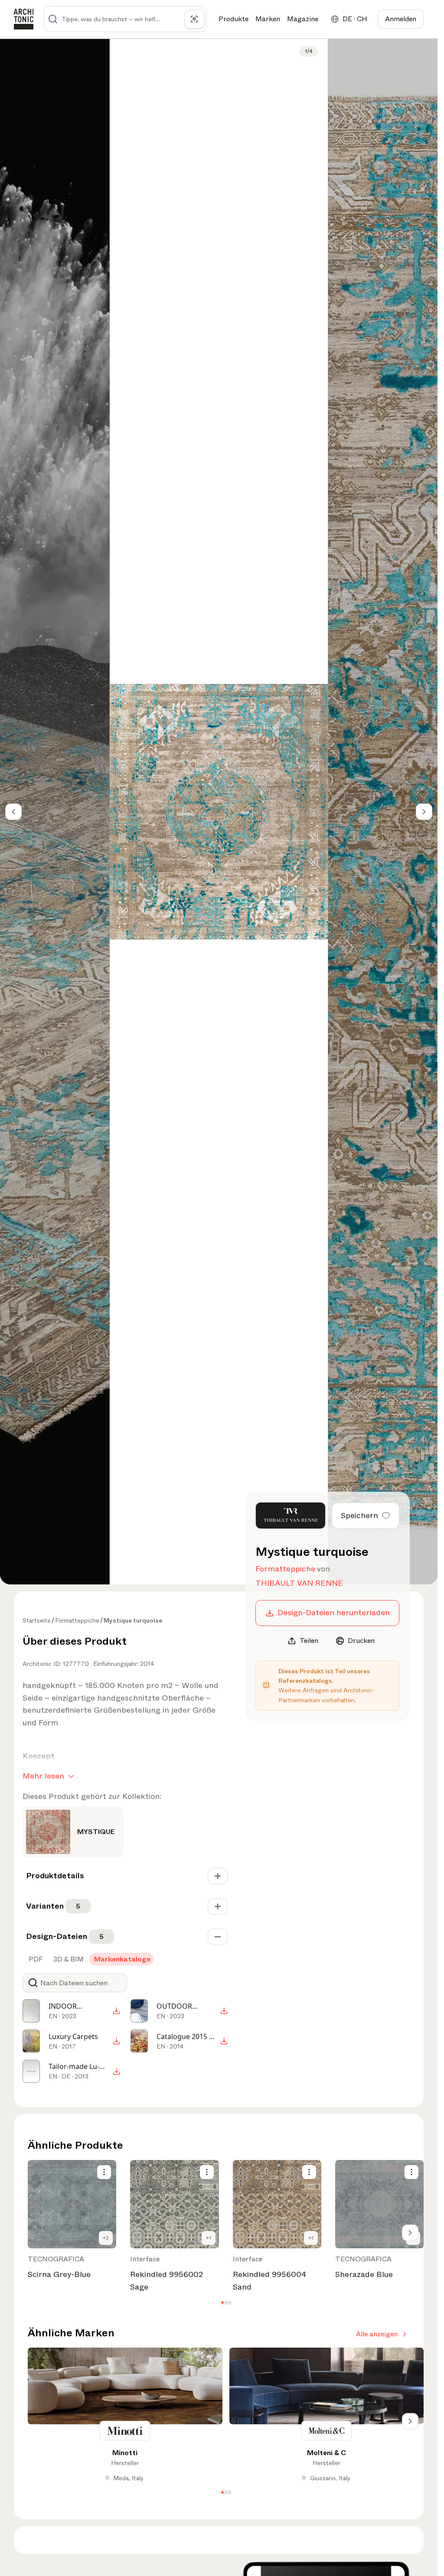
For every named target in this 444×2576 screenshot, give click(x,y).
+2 (106, 2238)
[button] (222, 2303)
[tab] (35, 1959)
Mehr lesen (43, 1776)
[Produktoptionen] (104, 2172)
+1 (209, 2238)
